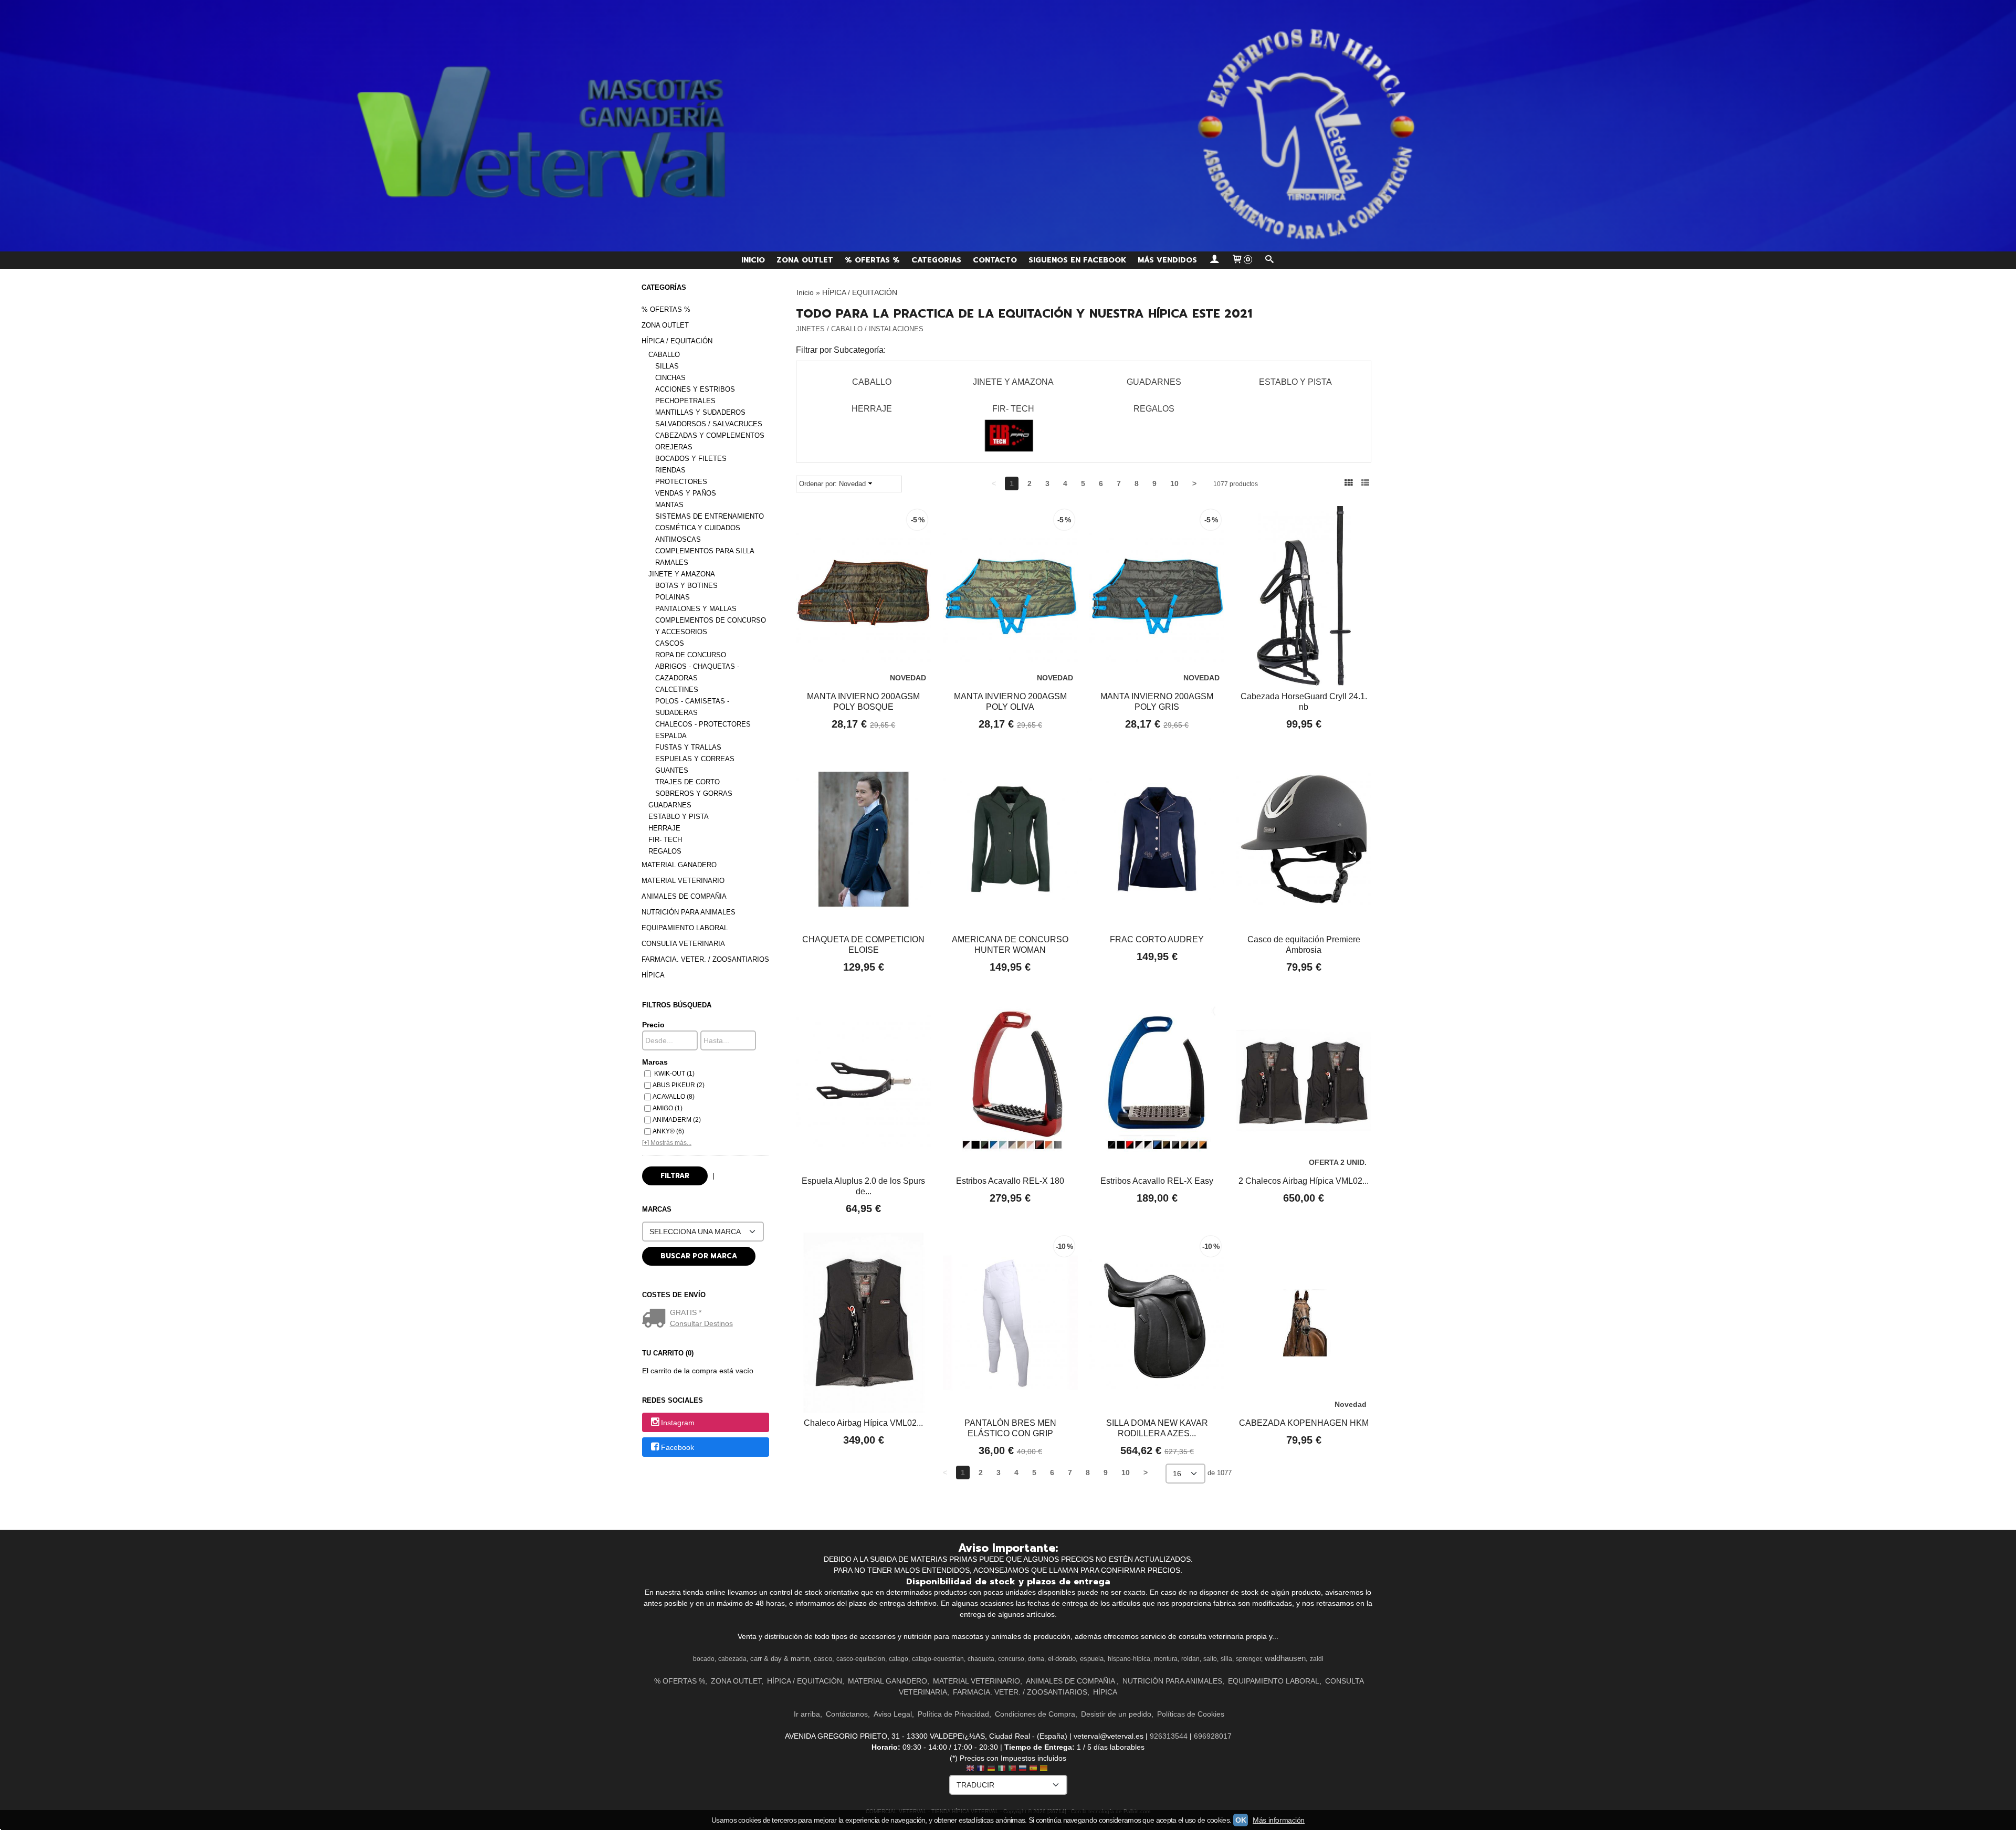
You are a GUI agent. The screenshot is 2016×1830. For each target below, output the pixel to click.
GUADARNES (670, 805)
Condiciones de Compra (1035, 1714)
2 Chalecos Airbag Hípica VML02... (1304, 1181)
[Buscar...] (1269, 260)
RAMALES (672, 562)
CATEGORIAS (936, 260)
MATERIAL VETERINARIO (683, 881)
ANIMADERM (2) (677, 1120)
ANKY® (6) (668, 1131)
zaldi (1317, 1659)
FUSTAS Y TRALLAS (688, 747)
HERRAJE (664, 828)
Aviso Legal (893, 1714)
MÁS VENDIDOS (1167, 260)
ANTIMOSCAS (678, 539)
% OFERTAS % (872, 260)
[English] (970, 1769)
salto (1210, 1659)
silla (1226, 1659)
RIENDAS (670, 470)
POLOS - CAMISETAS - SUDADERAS (692, 707)
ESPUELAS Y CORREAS (695, 759)
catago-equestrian (938, 1659)
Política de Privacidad (953, 1714)
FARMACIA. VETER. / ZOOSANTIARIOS (705, 959)
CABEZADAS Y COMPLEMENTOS (710, 435)
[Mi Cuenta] (1214, 260)
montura (1166, 1659)
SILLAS (667, 366)
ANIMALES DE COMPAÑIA (684, 896)
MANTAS (669, 505)
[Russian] (1023, 1769)
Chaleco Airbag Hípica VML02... (863, 1423)
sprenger (1248, 1659)
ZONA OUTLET (805, 260)
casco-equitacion (861, 1659)
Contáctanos (847, 1714)
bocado (704, 1659)
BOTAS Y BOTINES (686, 586)
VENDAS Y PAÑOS (686, 493)
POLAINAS (673, 597)
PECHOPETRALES (685, 401)
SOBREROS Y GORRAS (694, 793)
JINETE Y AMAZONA (682, 574)
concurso (1011, 1659)
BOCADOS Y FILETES (691, 459)
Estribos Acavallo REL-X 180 (1010, 1181)
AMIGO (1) (668, 1108)
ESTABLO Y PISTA (679, 817)
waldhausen (1285, 1658)
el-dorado (1062, 1659)
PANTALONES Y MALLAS (696, 609)
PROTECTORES (681, 482)
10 (1174, 483)
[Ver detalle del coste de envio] (656, 1319)
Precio (653, 1025)
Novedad (852, 484)
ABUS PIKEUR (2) (679, 1085)
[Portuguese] (1012, 1769)
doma (1036, 1659)
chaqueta (981, 1659)
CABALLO (664, 355)
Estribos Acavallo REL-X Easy (1157, 1181)
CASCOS (670, 643)
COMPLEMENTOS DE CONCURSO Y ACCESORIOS (711, 626)
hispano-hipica (1129, 1659)
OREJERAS (674, 447)
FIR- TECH (665, 840)
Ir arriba (807, 1714)
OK (1241, 1820)
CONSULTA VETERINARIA (683, 944)
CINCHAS (670, 378)
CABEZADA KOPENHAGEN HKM (1304, 1423)
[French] (981, 1769)
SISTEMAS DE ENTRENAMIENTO (710, 516)
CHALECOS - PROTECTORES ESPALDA (703, 730)
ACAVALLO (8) (674, 1097)
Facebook (678, 1448)
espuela (1092, 1659)
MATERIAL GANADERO (679, 865)
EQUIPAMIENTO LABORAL (685, 928)
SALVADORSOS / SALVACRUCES (709, 424)
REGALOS (665, 851)
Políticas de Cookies (1191, 1714)
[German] (991, 1769)
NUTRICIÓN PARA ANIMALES (689, 912)
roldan (1190, 1659)
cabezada (732, 1659)
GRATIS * (686, 1312)
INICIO (753, 260)
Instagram (678, 1423)
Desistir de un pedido (1116, 1714)
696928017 (1213, 1736)
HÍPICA (653, 975)
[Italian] (1002, 1769)
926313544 (1169, 1736)
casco (823, 1659)
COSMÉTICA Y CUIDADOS (698, 528)
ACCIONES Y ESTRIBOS (695, 389)
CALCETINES (677, 690)
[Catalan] (1045, 1769)
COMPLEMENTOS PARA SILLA (705, 551)
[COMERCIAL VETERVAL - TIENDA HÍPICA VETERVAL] (1008, 126)
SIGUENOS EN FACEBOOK (1077, 260)
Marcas (655, 1062)
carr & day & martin (780, 1659)
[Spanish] (1033, 1769)
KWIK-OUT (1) (674, 1074)
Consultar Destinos (701, 1323)
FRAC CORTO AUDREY (1157, 939)
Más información (1279, 1820)
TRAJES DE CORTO (687, 782)
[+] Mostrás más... (667, 1143)
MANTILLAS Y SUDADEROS (700, 412)
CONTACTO (995, 260)
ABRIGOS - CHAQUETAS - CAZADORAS (697, 672)
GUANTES (672, 770)
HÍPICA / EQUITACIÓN (677, 341)
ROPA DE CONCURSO (691, 655)
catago (899, 1659)
